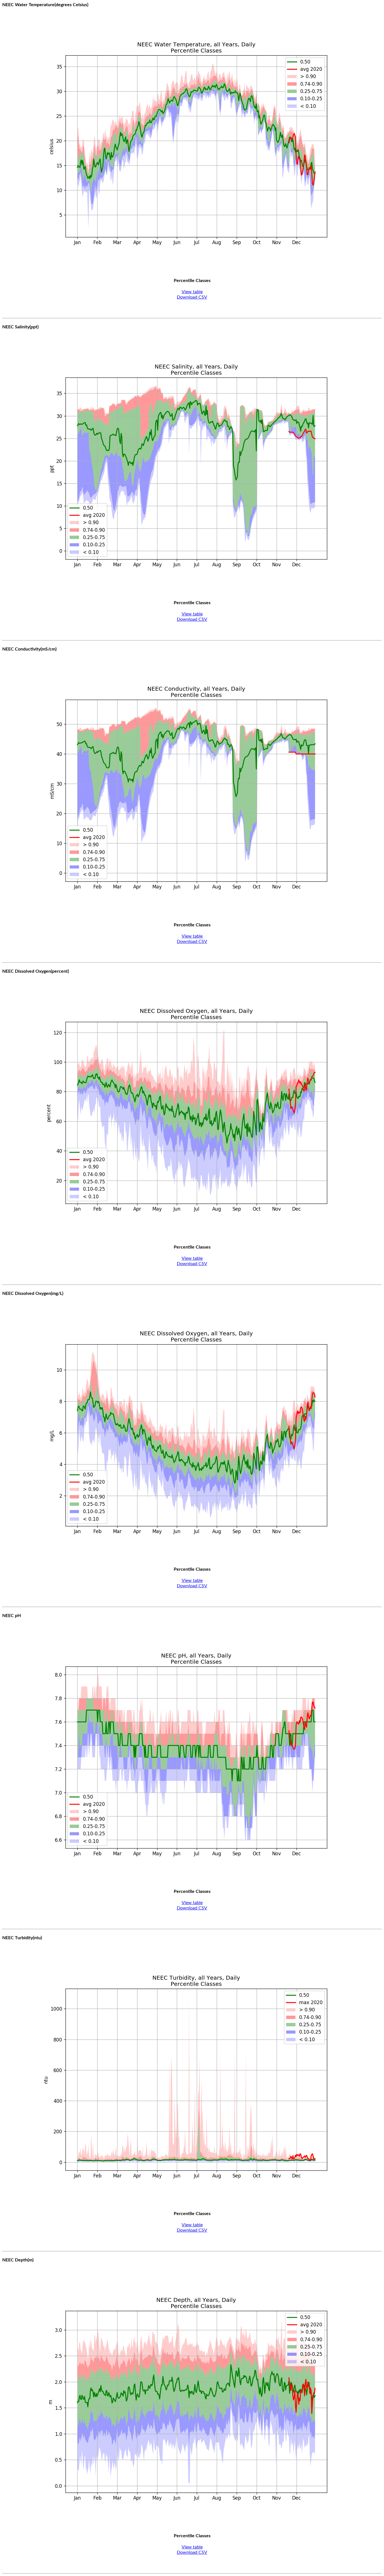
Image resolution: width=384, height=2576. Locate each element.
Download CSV (192, 297)
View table (192, 292)
